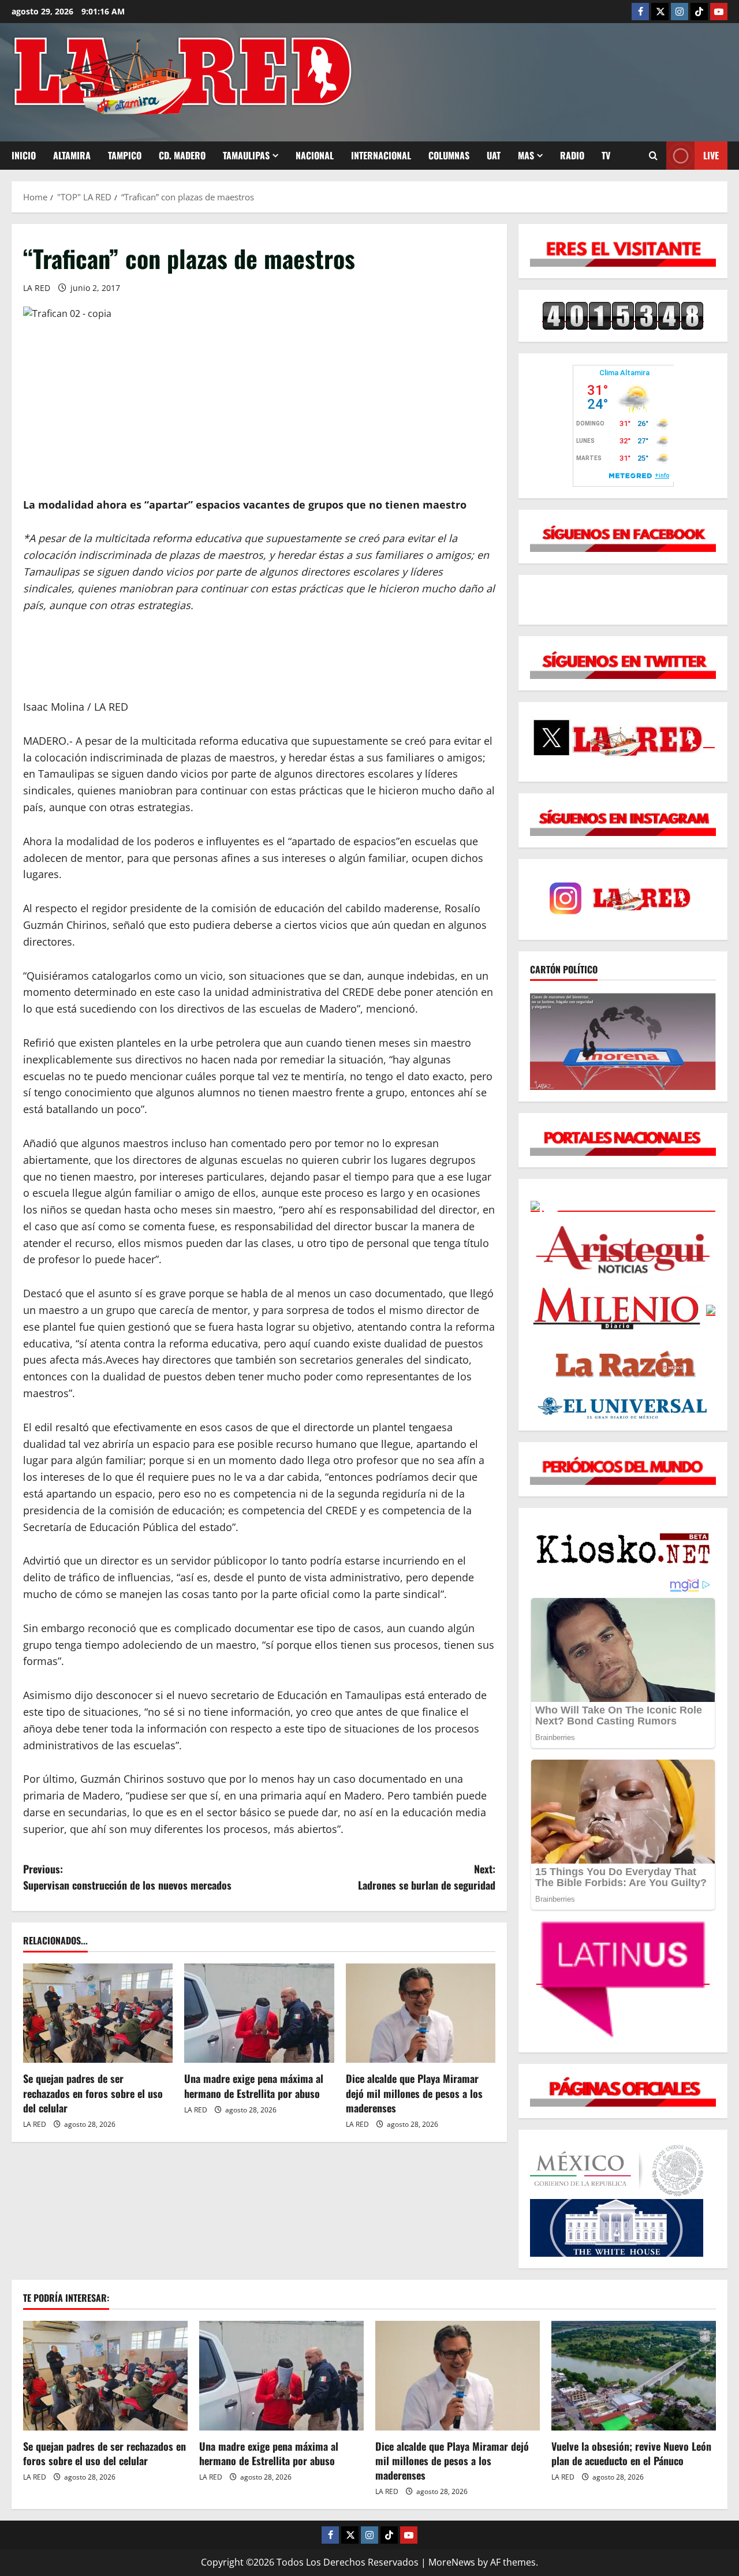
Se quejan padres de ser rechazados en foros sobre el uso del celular (93, 2093)
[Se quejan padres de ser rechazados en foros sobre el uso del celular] (98, 2013)
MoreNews (452, 2562)
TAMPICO (125, 155)
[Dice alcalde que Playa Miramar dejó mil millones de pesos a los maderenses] (421, 2013)
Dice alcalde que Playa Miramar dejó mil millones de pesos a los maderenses (414, 2093)
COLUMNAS (449, 155)
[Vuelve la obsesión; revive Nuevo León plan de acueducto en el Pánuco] (634, 2376)
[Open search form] (653, 156)
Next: (427, 1877)
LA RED (37, 288)
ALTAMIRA (72, 155)
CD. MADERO (182, 155)
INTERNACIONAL (381, 155)
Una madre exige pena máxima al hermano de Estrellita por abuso (254, 2086)
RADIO (572, 155)
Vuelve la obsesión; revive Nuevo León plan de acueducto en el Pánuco (631, 2453)
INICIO (24, 155)
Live (711, 155)
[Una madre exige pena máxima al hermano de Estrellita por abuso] (259, 2013)
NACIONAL (315, 155)
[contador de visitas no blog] (623, 315)
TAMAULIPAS (246, 155)
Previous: (127, 1877)
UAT (494, 155)
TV (606, 155)
